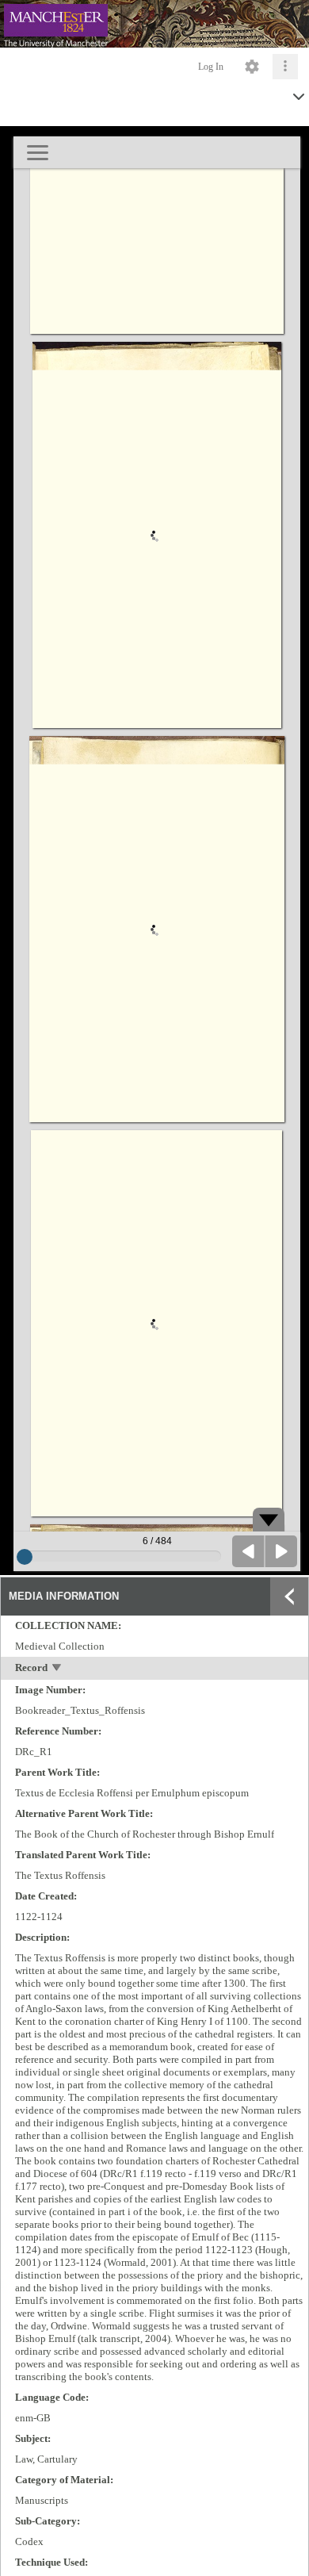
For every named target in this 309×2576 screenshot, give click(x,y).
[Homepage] (154, 24)
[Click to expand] (285, 67)
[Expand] (289, 1597)
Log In (211, 67)
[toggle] (57, 1669)
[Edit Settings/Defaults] (252, 67)
